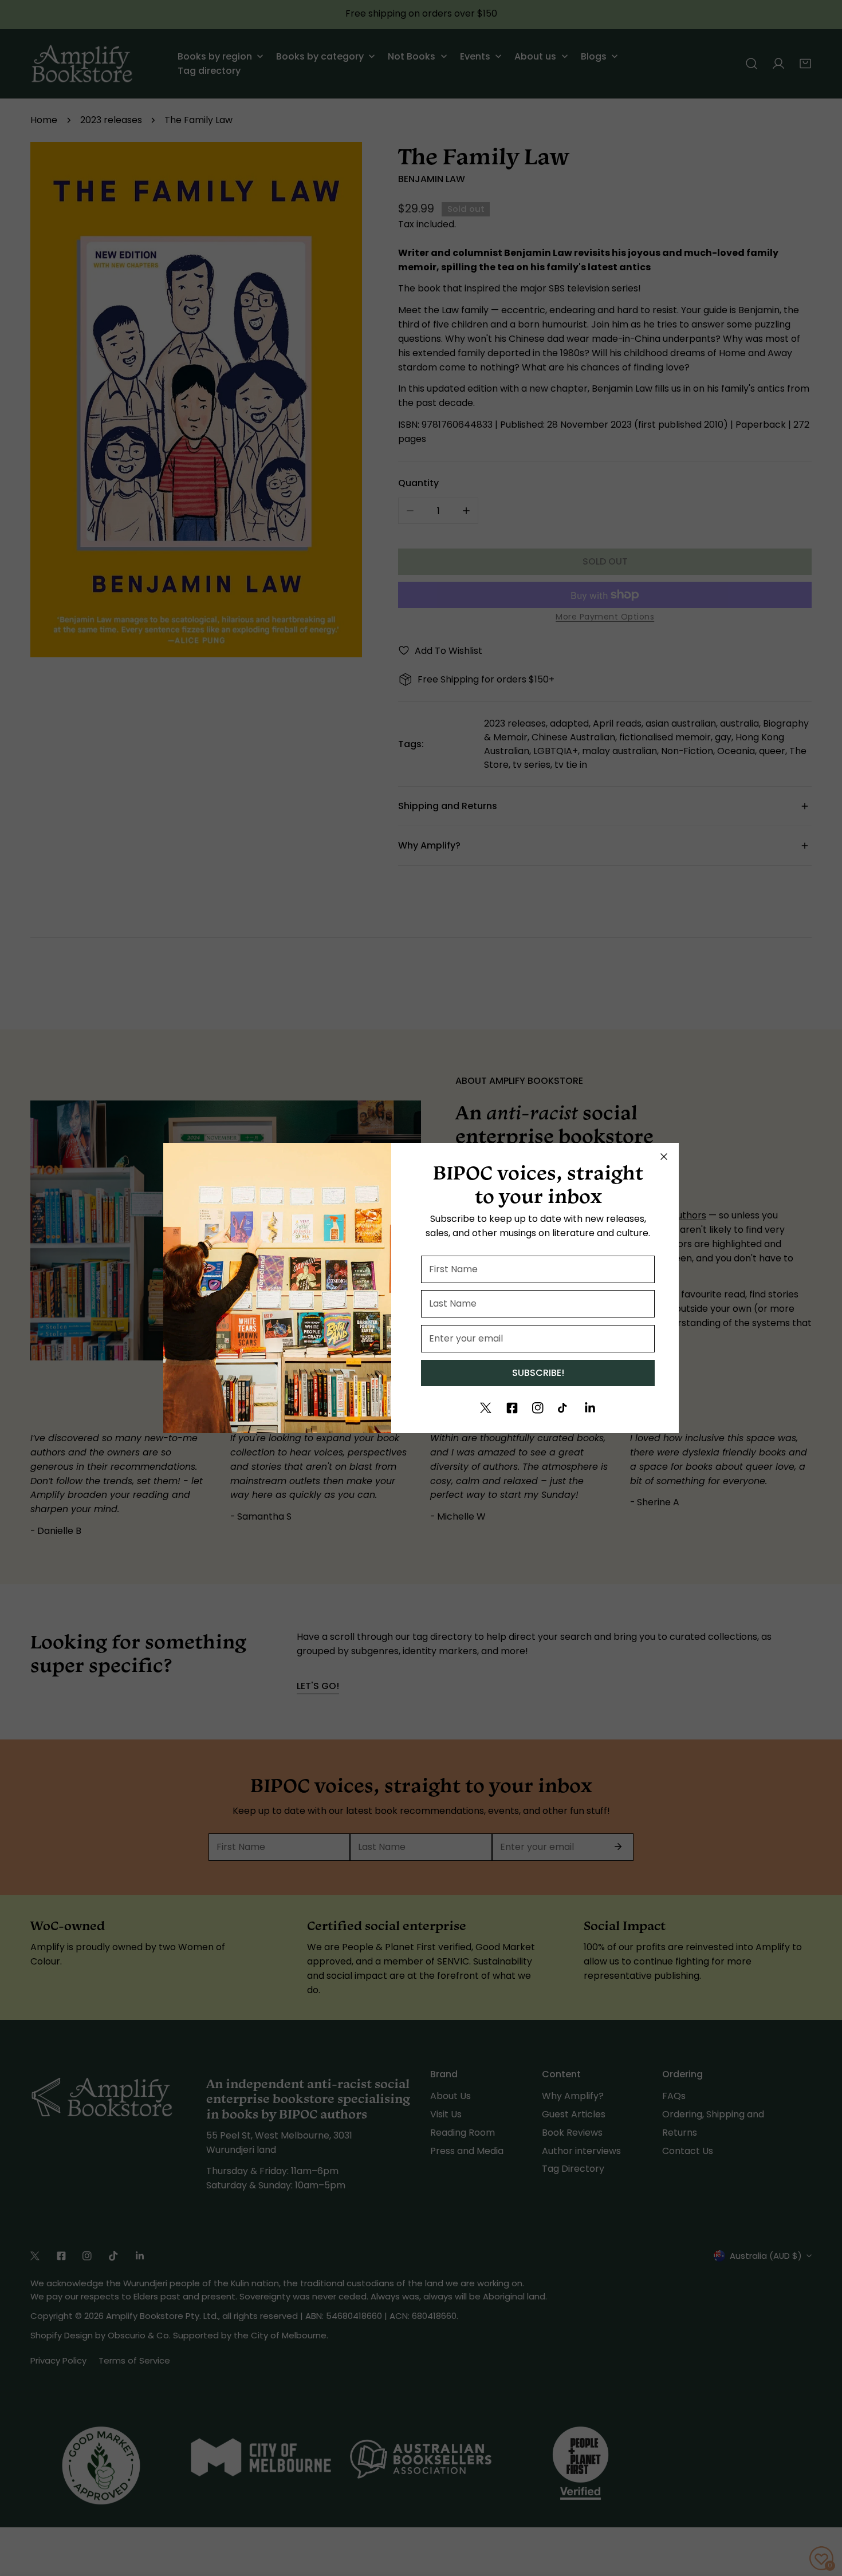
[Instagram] (538, 1408)
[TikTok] (564, 1408)
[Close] (664, 1157)
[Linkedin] (590, 1408)
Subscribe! (538, 1373)
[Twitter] (486, 1408)
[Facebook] (512, 1408)
